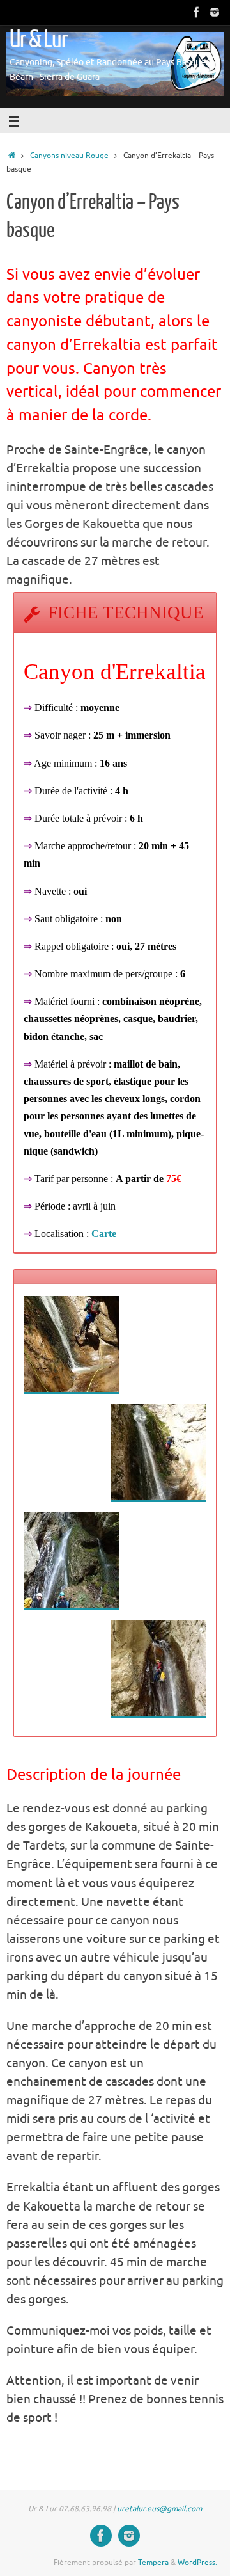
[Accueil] (12, 156)
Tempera (153, 2563)
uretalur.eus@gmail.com (159, 2509)
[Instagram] (215, 12)
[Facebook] (197, 12)
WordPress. (197, 2563)
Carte (104, 1234)
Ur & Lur (38, 40)
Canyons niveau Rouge (69, 156)
